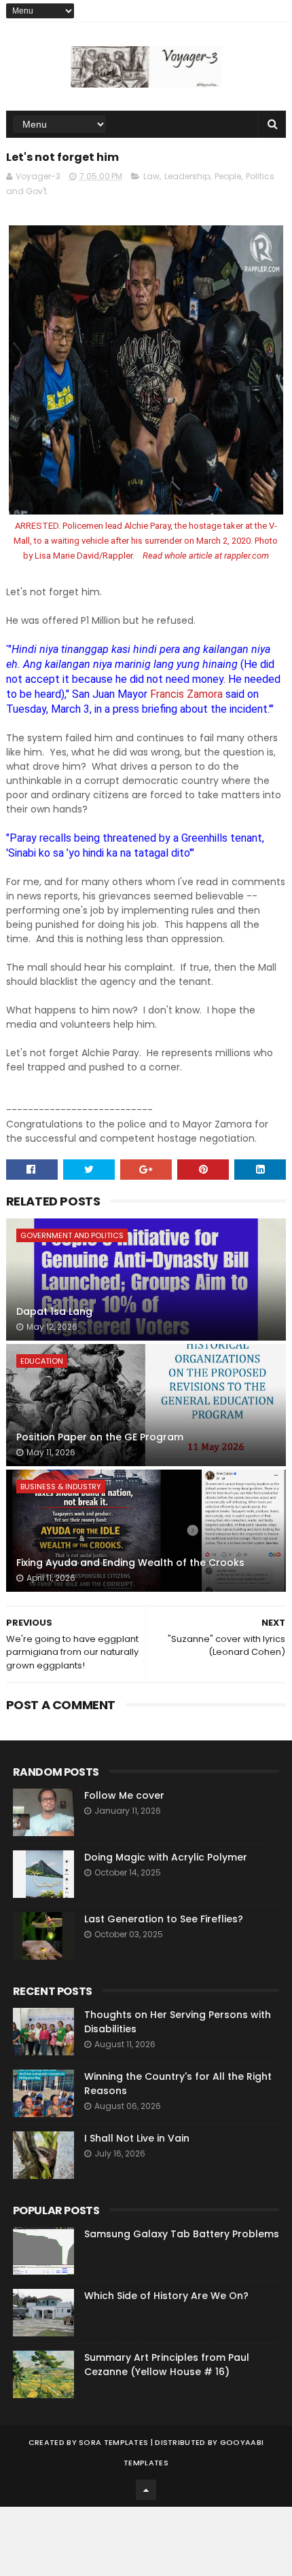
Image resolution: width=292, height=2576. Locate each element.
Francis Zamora (185, 694)
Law (151, 176)
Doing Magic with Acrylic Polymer (166, 1857)
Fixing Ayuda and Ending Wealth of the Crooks (130, 1563)
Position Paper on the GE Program (100, 1437)
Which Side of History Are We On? (166, 2296)
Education (42, 1361)
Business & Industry (61, 1487)
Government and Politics (72, 1235)
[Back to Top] (146, 2490)
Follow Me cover (124, 1795)
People (228, 176)
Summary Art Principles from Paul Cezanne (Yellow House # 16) (167, 2365)
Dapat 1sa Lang (54, 1311)
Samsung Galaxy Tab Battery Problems (182, 2234)
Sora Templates (113, 2442)
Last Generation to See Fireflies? (164, 1919)
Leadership (187, 176)
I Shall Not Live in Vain (137, 2138)
